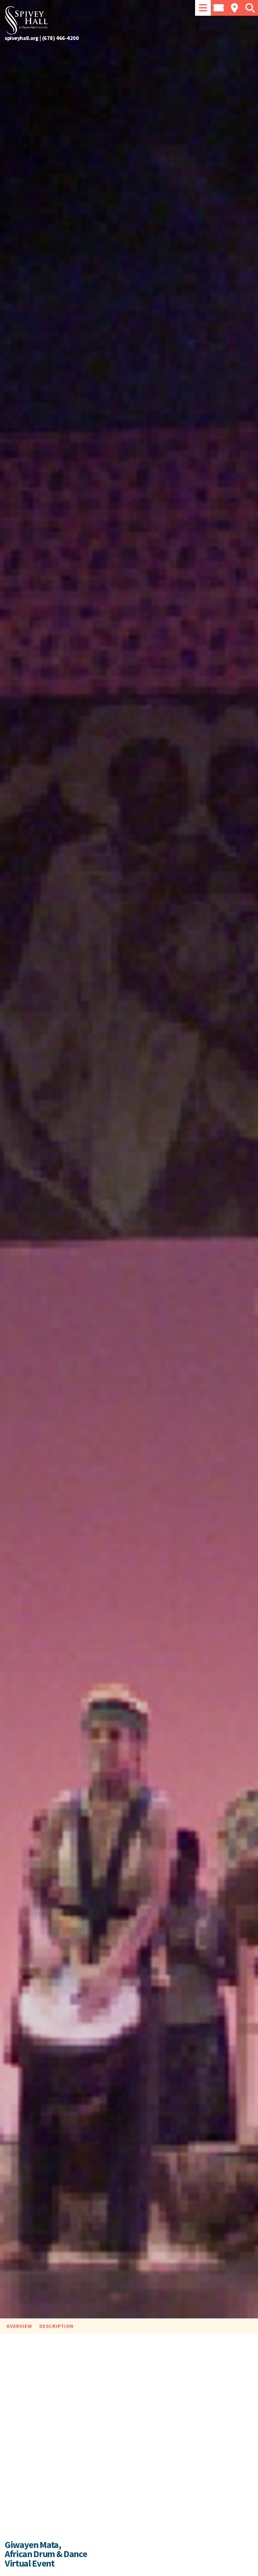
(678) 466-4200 (61, 38)
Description (56, 2326)
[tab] (203, 8)
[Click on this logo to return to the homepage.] (129, 20)
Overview (19, 2326)
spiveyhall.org (22, 38)
